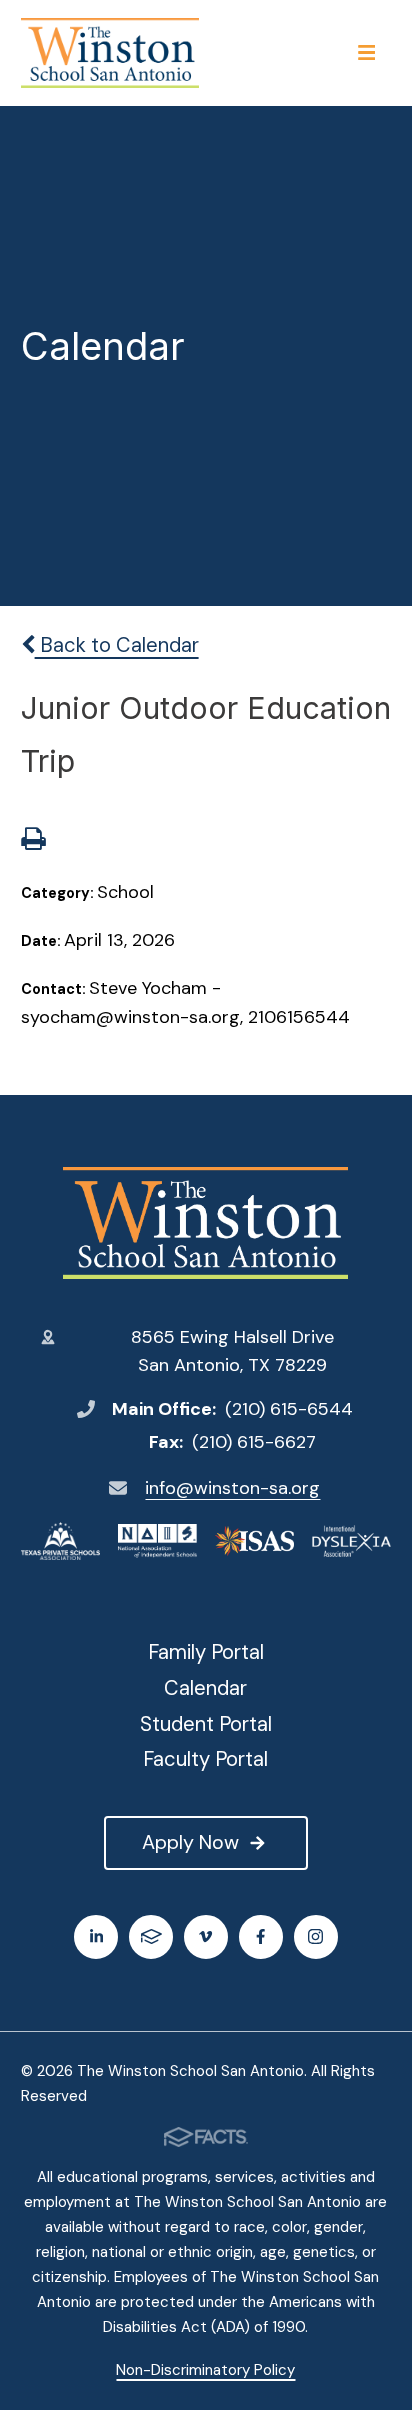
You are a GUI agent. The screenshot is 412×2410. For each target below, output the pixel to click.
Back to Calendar (117, 645)
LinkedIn (96, 1937)
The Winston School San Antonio (206, 1223)
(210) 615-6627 (254, 1442)
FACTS (151, 1937)
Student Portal (206, 1724)
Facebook (261, 1937)
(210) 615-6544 (289, 1409)
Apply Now (190, 1842)
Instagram (316, 1937)
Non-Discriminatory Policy (205, 2370)
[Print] (33, 841)
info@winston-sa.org (232, 1488)
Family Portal (206, 1652)
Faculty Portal (205, 1759)
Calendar (205, 1688)
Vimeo (206, 1937)
